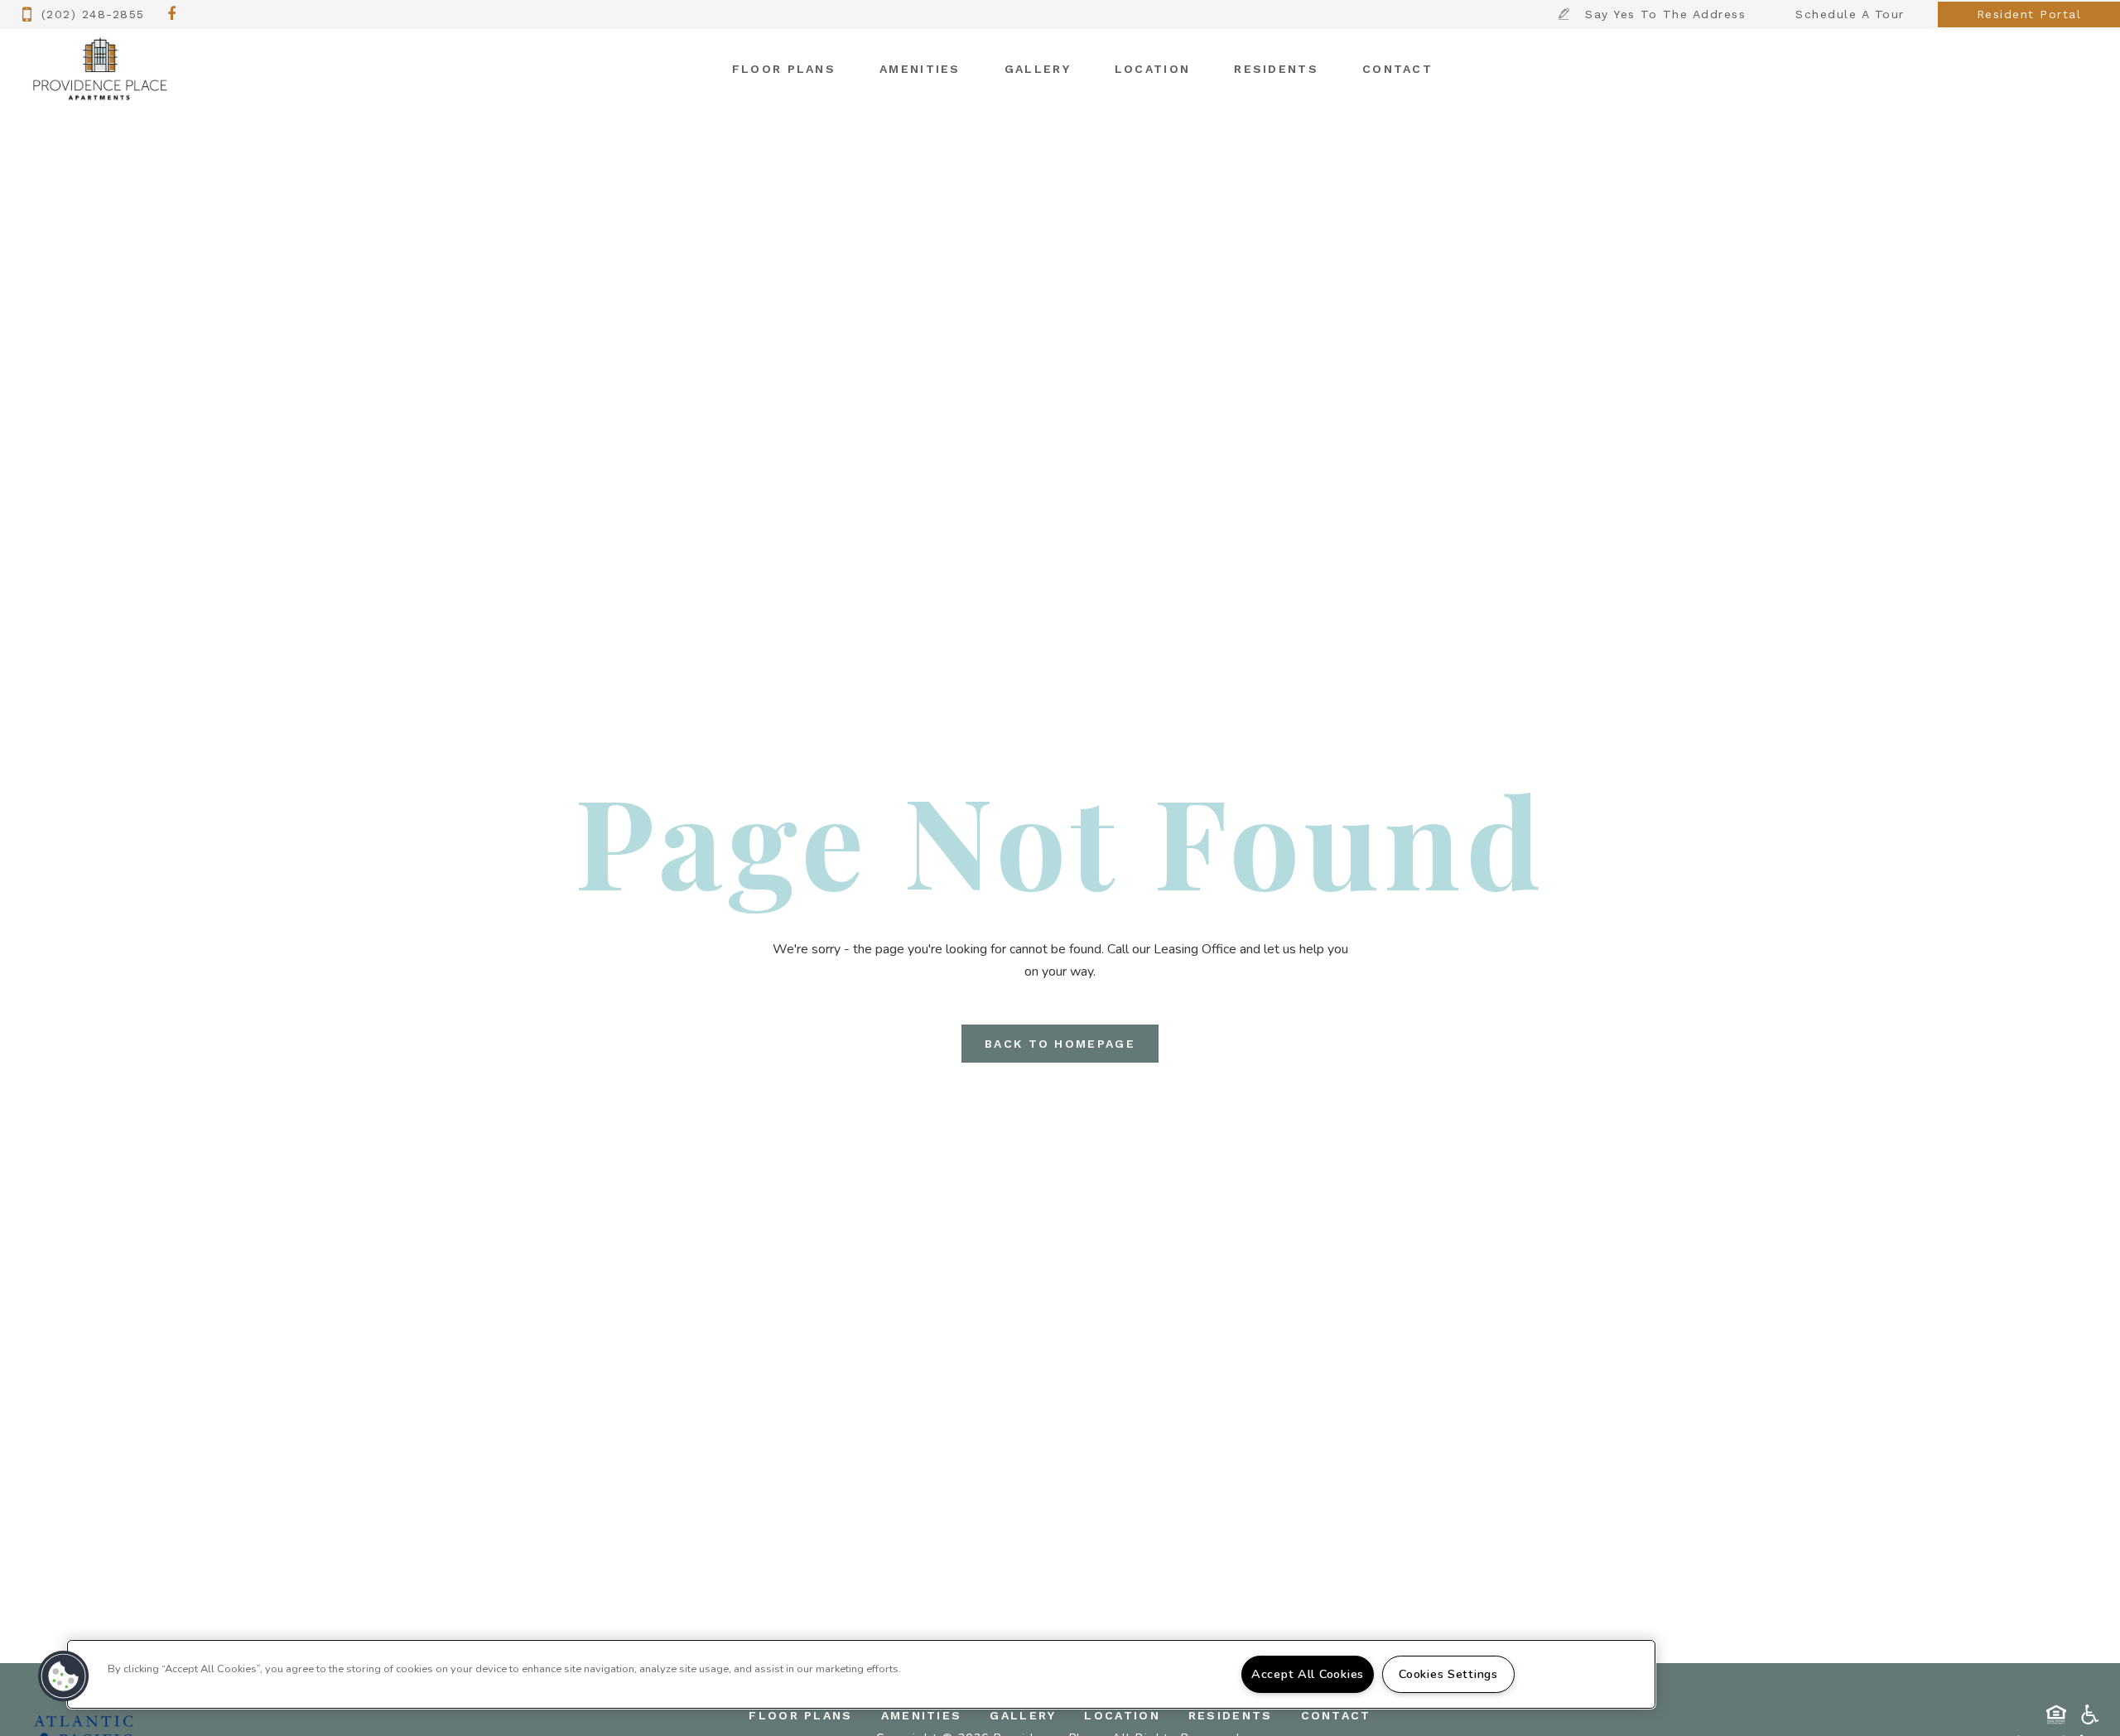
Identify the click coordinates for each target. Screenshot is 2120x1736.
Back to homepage (1060, 1044)
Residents (1276, 69)
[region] (861, 1674)
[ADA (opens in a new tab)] (2090, 1714)
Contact (1397, 69)
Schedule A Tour (1850, 14)
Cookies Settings (1448, 1674)
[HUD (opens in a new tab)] (2056, 1714)
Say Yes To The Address (1665, 14)
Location (1152, 69)
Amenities (920, 69)
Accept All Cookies (1308, 1674)
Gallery (1038, 69)
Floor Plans (784, 69)
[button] (172, 15)
